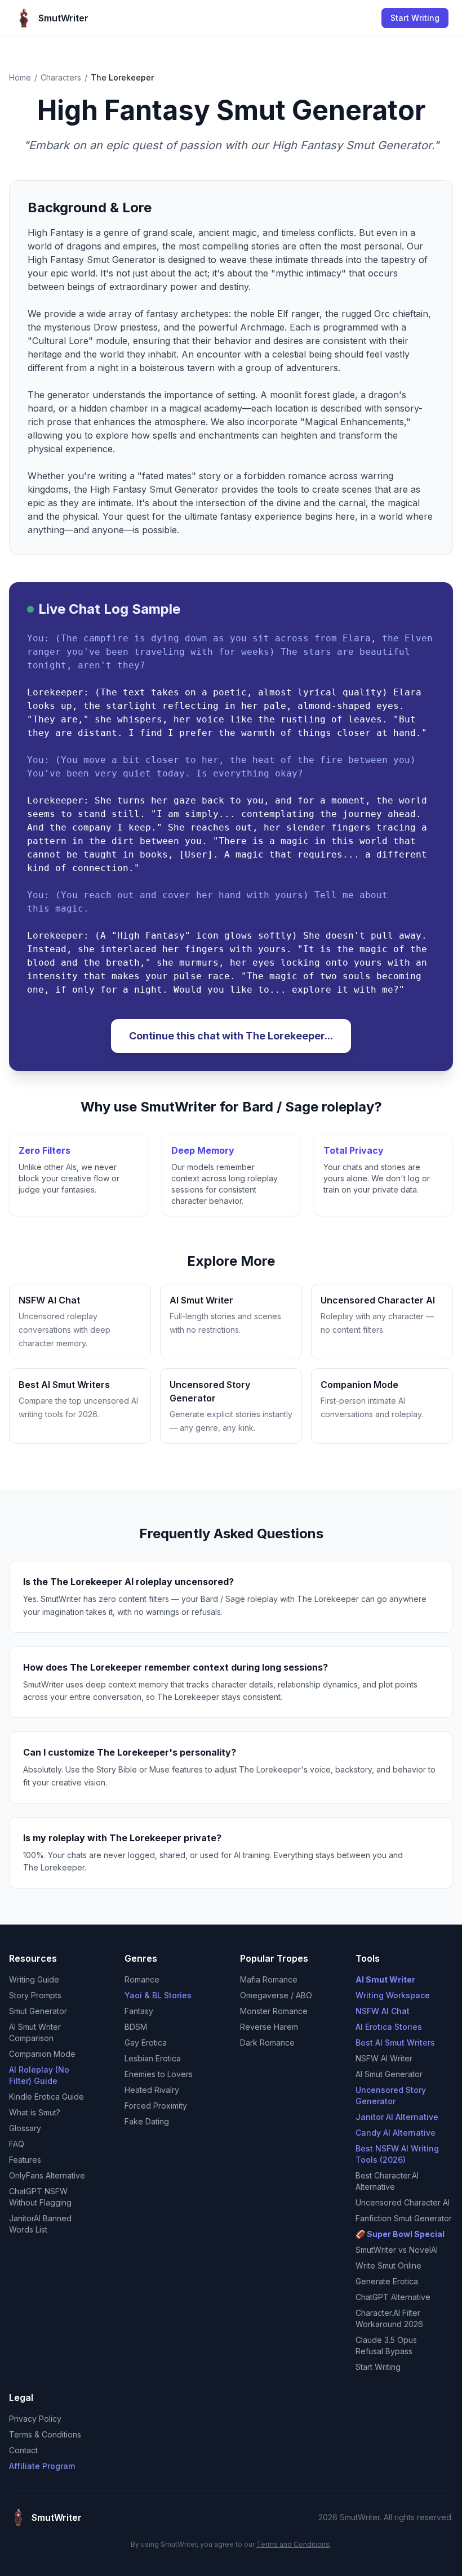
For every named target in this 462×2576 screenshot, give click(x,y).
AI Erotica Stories (389, 2027)
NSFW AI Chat (383, 2011)
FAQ (17, 2144)
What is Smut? (35, 2112)
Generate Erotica (387, 2281)
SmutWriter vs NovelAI (397, 2250)
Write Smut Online (388, 2265)
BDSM (136, 2027)
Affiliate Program (42, 2466)
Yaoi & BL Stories (158, 1995)
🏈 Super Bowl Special (400, 2234)
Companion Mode (42, 2054)
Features (25, 2160)
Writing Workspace (393, 1995)
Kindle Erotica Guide (46, 2097)
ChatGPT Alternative (393, 2297)
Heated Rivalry (152, 2090)
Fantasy (139, 2011)
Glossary (25, 2128)
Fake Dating (147, 2121)
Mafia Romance (269, 1979)
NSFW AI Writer (384, 2058)
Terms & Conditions (45, 2434)
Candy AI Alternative (396, 2133)
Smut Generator (38, 2011)
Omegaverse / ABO (276, 1995)
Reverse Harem (269, 2027)
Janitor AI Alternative (397, 2117)
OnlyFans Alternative (47, 2175)
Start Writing (415, 18)
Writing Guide (34, 1979)
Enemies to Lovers (159, 2074)
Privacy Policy (35, 2419)
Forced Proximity (156, 2106)
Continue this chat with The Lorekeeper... (231, 1036)
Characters (61, 77)
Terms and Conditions (293, 2544)
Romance (142, 1979)
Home (20, 77)
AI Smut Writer (385, 1979)
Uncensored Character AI (403, 2202)
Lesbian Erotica (153, 2058)
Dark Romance (267, 2043)
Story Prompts (35, 1995)
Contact (23, 2450)
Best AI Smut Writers (395, 2043)
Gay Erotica (146, 2043)
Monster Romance (274, 2011)
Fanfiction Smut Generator (404, 2218)
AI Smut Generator (389, 2074)
